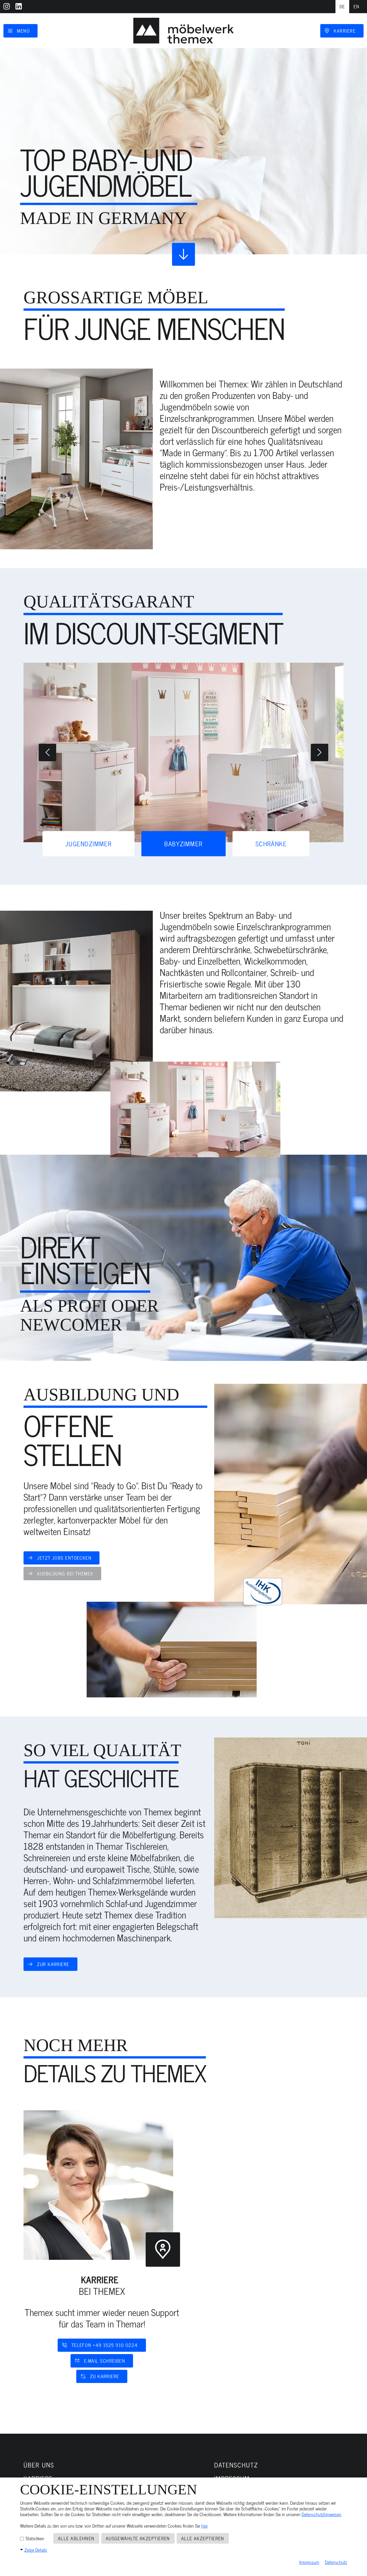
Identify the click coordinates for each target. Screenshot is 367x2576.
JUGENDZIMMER (88, 844)
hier (204, 2526)
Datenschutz (336, 2562)
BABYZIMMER (183, 844)
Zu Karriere (105, 2376)
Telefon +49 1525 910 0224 (105, 2345)
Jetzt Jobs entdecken (64, 1558)
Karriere (345, 31)
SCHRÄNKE (271, 844)
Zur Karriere (53, 1964)
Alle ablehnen (76, 2538)
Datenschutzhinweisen (321, 2514)
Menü (23, 31)
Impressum (309, 2562)
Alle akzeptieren (203, 2538)
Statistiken (34, 2538)
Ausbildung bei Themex (65, 1573)
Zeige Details (36, 2550)
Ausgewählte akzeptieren (138, 2538)
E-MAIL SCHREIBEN (105, 2361)
